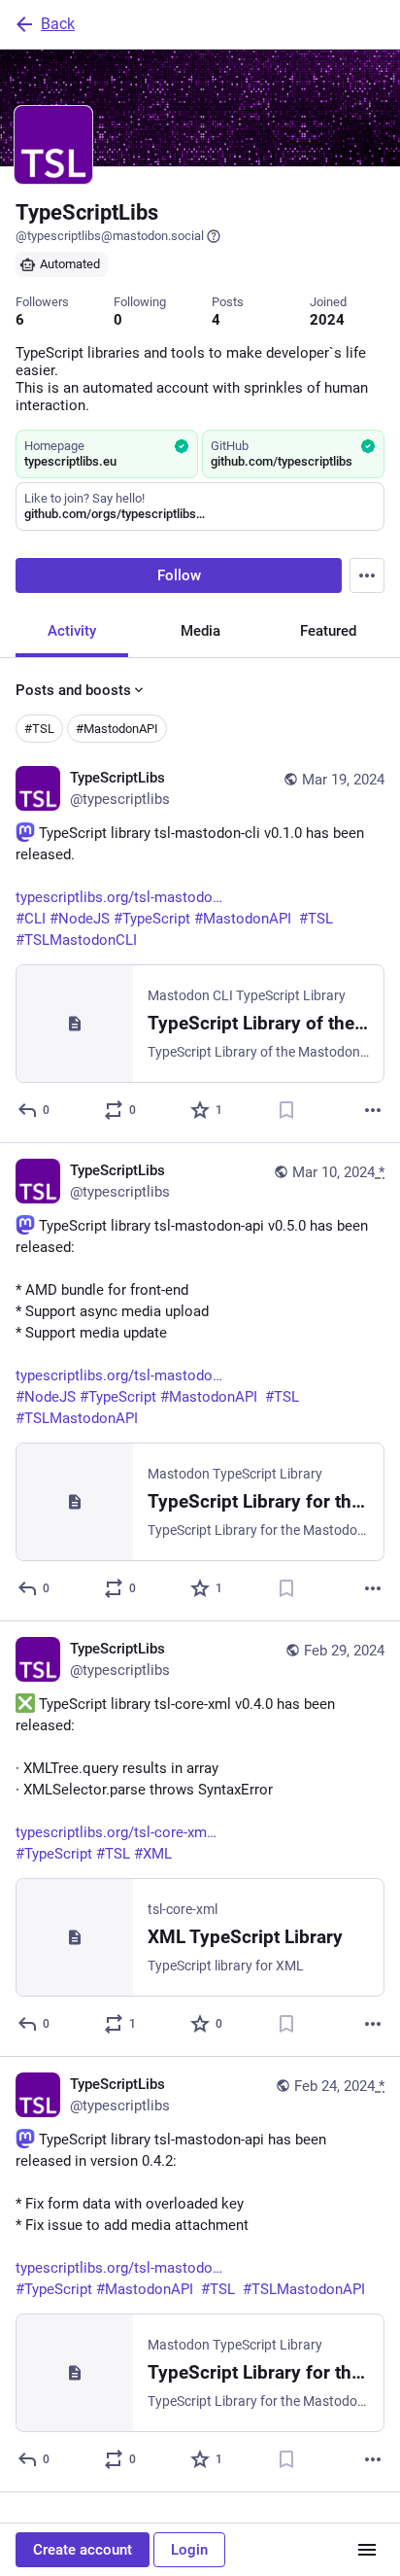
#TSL (39, 729)
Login (189, 2550)
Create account (83, 2550)
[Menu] (367, 575)
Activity (72, 631)
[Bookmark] (286, 1110)
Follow (179, 575)
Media (200, 631)
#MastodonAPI (117, 729)
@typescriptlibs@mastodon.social (110, 236)
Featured (328, 631)
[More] (373, 1110)
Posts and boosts (73, 690)
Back (58, 24)
